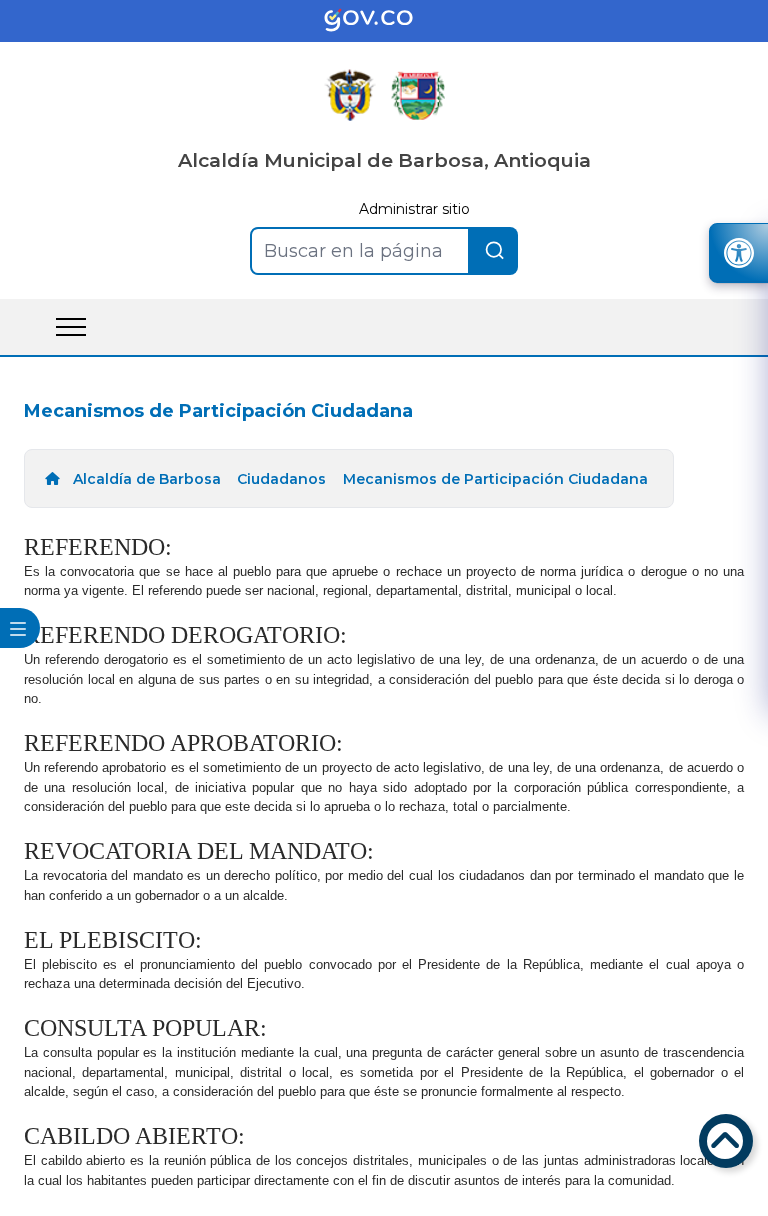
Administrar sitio (414, 209)
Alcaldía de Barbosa (147, 479)
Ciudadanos (281, 479)
